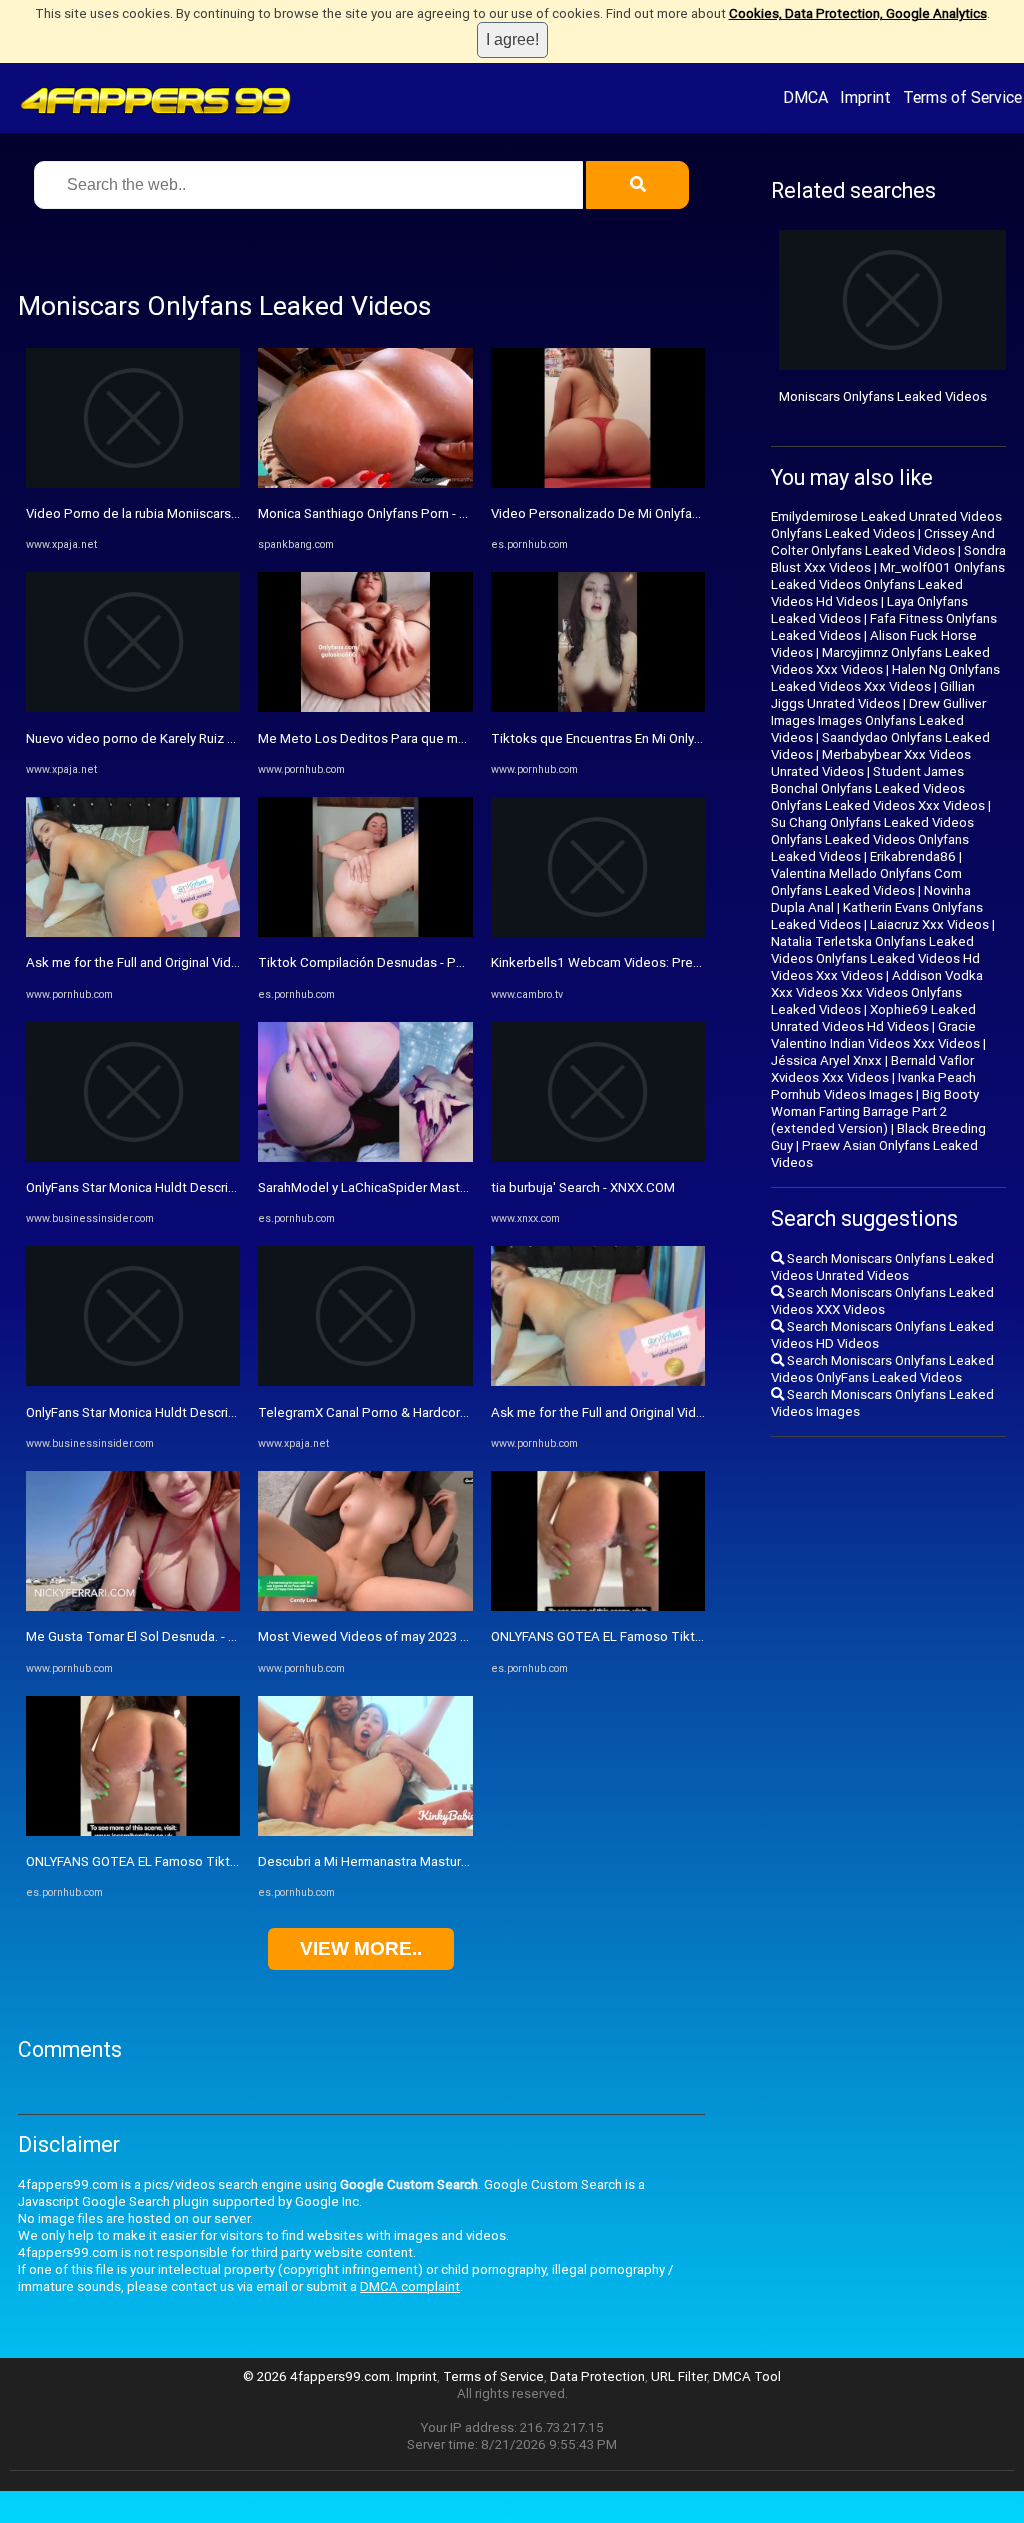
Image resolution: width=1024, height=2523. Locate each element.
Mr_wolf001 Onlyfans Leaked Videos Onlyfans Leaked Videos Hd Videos (888, 584)
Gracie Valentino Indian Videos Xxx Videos (875, 1035)
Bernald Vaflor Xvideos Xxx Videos (872, 1069)
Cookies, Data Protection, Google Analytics (858, 13)
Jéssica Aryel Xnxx (826, 1060)
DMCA (805, 97)
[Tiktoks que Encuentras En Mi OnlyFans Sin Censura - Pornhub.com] (598, 707)
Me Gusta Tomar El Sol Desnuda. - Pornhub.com (166, 1636)
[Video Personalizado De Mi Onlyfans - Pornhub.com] (598, 483)
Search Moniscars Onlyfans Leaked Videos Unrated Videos (882, 1267)
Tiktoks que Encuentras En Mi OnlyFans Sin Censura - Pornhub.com (687, 738)
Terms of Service (962, 97)
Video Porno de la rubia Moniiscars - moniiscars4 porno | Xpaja (209, 513)
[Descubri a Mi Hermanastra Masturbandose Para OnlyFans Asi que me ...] (365, 1831)
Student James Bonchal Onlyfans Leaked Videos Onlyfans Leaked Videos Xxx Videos (878, 788)
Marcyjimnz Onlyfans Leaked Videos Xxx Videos (880, 661)
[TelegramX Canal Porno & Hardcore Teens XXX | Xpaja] (365, 1381)
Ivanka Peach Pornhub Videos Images (873, 1086)
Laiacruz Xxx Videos (929, 924)
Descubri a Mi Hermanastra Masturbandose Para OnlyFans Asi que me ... (470, 1861)
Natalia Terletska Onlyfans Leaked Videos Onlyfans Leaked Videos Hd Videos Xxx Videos (875, 958)
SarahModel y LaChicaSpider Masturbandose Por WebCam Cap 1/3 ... (463, 1187)
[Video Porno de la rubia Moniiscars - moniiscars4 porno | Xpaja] (133, 483)
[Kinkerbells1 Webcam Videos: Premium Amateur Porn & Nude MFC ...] (598, 932)
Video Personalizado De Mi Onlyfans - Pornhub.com (643, 513)
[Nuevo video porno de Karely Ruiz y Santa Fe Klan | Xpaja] (133, 707)
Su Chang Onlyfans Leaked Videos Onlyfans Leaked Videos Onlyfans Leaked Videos (872, 839)
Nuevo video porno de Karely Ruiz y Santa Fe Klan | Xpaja (192, 738)
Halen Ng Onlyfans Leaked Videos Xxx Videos (885, 678)
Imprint (865, 97)
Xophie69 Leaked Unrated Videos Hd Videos (873, 1018)
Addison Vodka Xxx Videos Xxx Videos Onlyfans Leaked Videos (877, 992)
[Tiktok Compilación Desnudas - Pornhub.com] (365, 932)
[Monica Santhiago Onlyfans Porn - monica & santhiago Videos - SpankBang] (365, 483)
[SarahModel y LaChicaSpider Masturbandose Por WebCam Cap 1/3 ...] (365, 1157)
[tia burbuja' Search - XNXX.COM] (598, 1157)
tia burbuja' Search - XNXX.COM (583, 1187)
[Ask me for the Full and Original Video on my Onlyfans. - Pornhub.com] (133, 932)
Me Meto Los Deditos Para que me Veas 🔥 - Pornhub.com (433, 738)
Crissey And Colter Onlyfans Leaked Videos (883, 542)
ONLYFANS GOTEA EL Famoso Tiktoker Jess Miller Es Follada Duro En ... (236, 1861)
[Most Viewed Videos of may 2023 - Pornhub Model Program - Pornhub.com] (365, 1606)
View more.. (361, 1948)
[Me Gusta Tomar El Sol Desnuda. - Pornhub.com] (133, 1606)
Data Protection (597, 2376)
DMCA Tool (747, 2376)
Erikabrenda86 (913, 856)
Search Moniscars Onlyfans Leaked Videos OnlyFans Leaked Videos (882, 1369)
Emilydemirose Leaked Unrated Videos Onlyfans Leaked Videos (886, 525)
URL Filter (679, 2376)
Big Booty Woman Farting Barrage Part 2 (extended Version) (875, 1111)
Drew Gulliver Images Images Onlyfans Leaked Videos (878, 720)
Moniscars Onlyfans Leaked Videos (883, 396)
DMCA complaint (410, 2286)
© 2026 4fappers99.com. (319, 2376)
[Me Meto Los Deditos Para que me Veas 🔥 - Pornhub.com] (365, 707)
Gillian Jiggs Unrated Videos (873, 695)
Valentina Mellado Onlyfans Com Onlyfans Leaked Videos (866, 882)
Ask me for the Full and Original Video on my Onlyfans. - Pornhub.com (228, 962)
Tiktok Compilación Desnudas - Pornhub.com (392, 962)
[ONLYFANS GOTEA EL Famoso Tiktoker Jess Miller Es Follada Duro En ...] (133, 1831)
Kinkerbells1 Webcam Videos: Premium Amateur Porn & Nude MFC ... (695, 962)
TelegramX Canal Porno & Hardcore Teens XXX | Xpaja (418, 1412)
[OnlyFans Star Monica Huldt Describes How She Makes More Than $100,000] (133, 1157)
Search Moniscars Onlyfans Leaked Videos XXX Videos (882, 1301)
